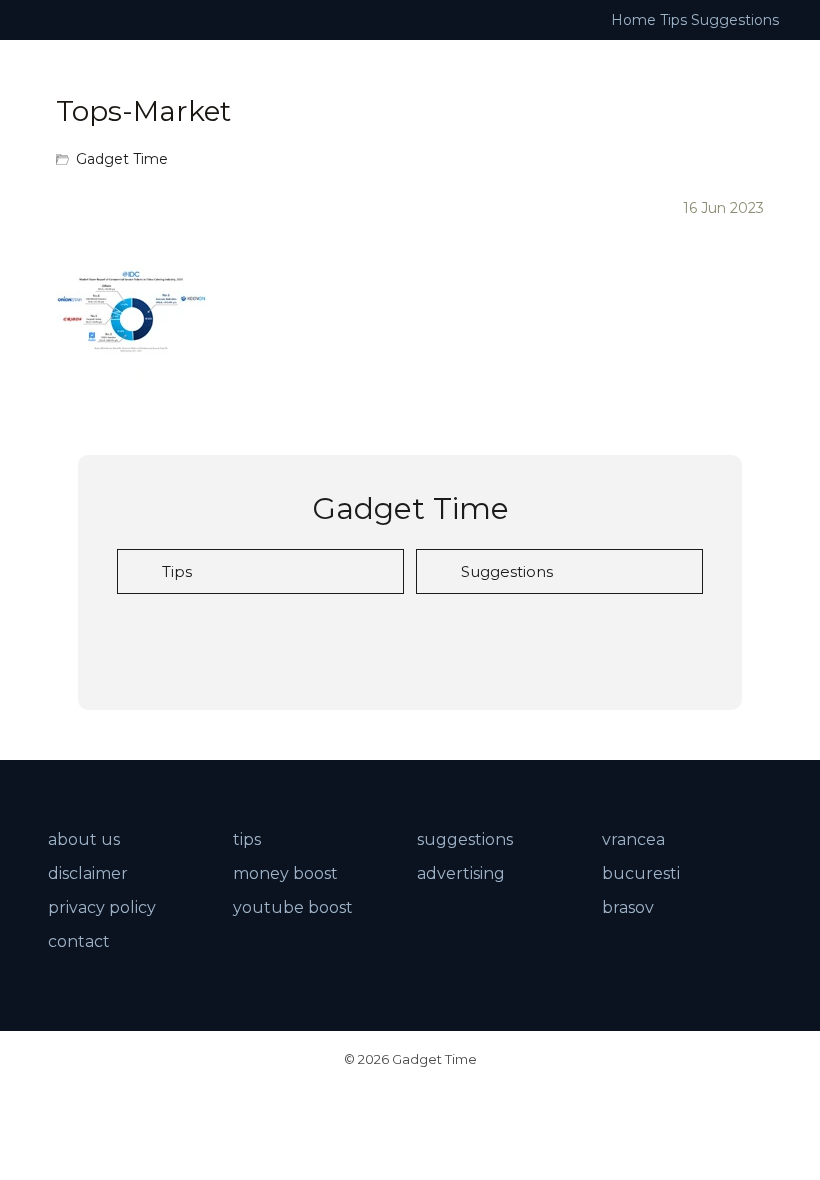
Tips (673, 20)
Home (633, 20)
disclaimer (88, 873)
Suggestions (735, 20)
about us (84, 839)
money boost (285, 873)
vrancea (633, 839)
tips (247, 839)
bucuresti (641, 873)
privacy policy (102, 907)
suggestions (465, 839)
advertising (461, 873)
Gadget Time (122, 159)
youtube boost (293, 907)
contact (79, 941)
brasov (628, 907)
